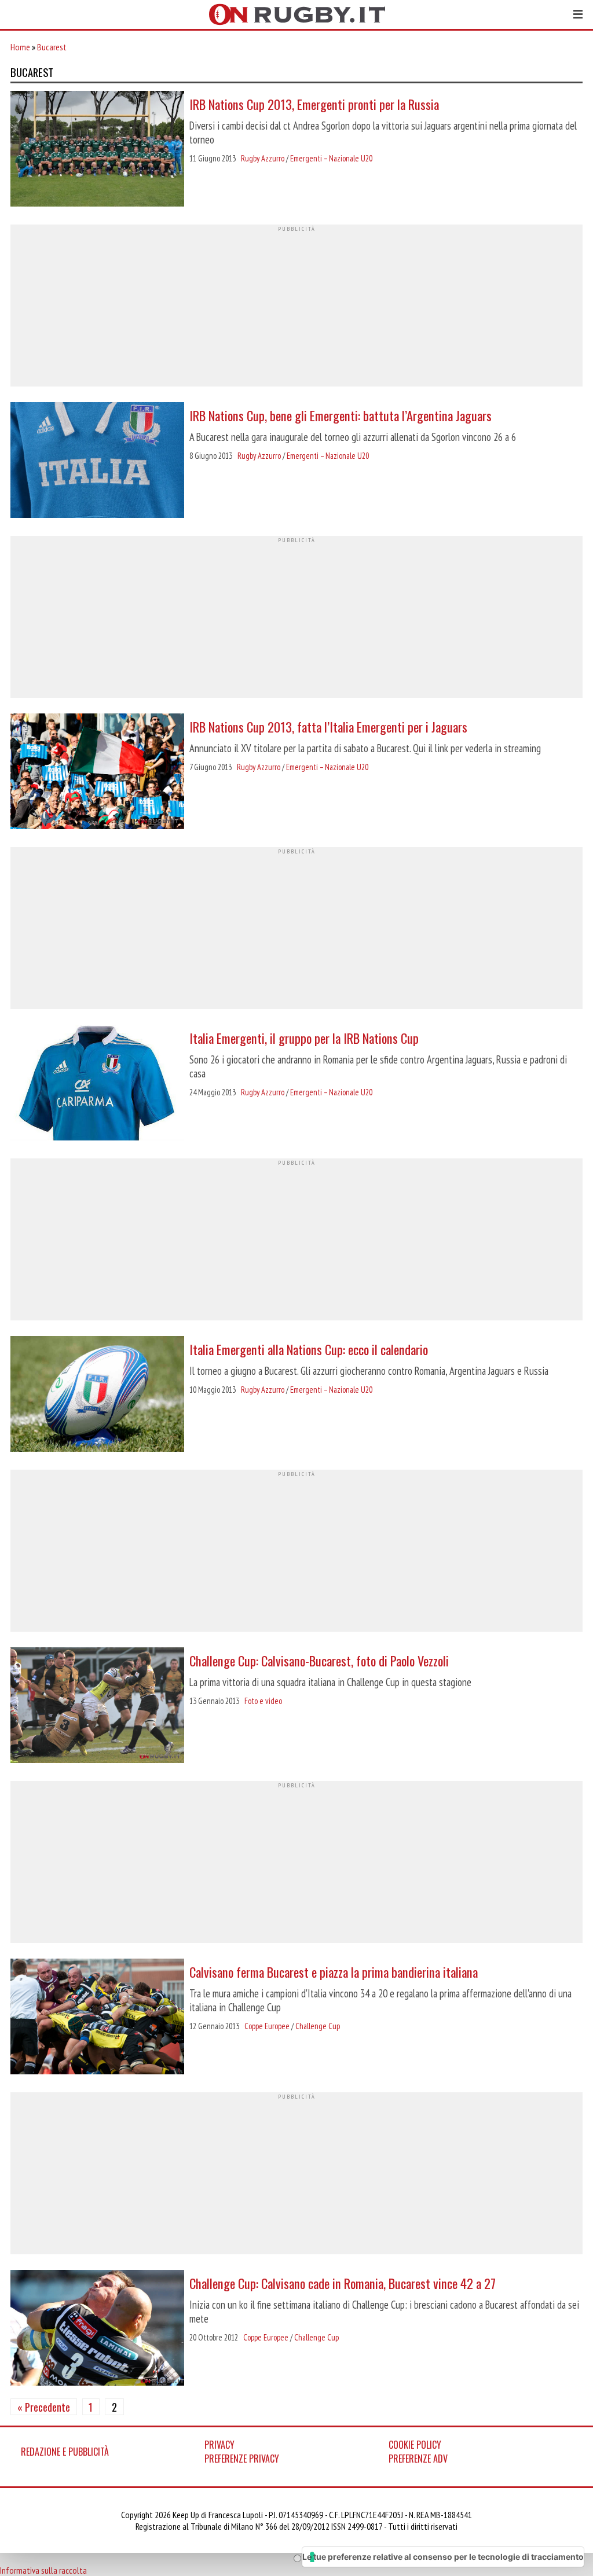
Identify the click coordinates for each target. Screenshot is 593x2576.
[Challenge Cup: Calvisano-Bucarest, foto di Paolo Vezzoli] (97, 1706)
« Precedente (44, 2407)
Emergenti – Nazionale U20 (331, 158)
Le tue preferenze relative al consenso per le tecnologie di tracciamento (443, 2557)
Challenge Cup (318, 2026)
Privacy (219, 2445)
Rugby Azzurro (263, 158)
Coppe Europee (267, 2026)
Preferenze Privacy (242, 2459)
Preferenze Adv (418, 2459)
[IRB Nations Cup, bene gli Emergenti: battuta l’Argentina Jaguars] (97, 461)
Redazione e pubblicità (65, 2452)
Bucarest (52, 47)
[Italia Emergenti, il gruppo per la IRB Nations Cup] (97, 1084)
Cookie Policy (415, 2445)
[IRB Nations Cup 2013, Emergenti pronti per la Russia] (97, 150)
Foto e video (263, 1701)
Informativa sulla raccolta (43, 2570)
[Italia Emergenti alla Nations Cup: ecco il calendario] (97, 1395)
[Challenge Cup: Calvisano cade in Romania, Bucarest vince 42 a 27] (97, 2329)
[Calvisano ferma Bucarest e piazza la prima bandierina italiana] (97, 2018)
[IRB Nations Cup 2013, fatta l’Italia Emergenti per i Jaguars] (97, 772)
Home (20, 47)
